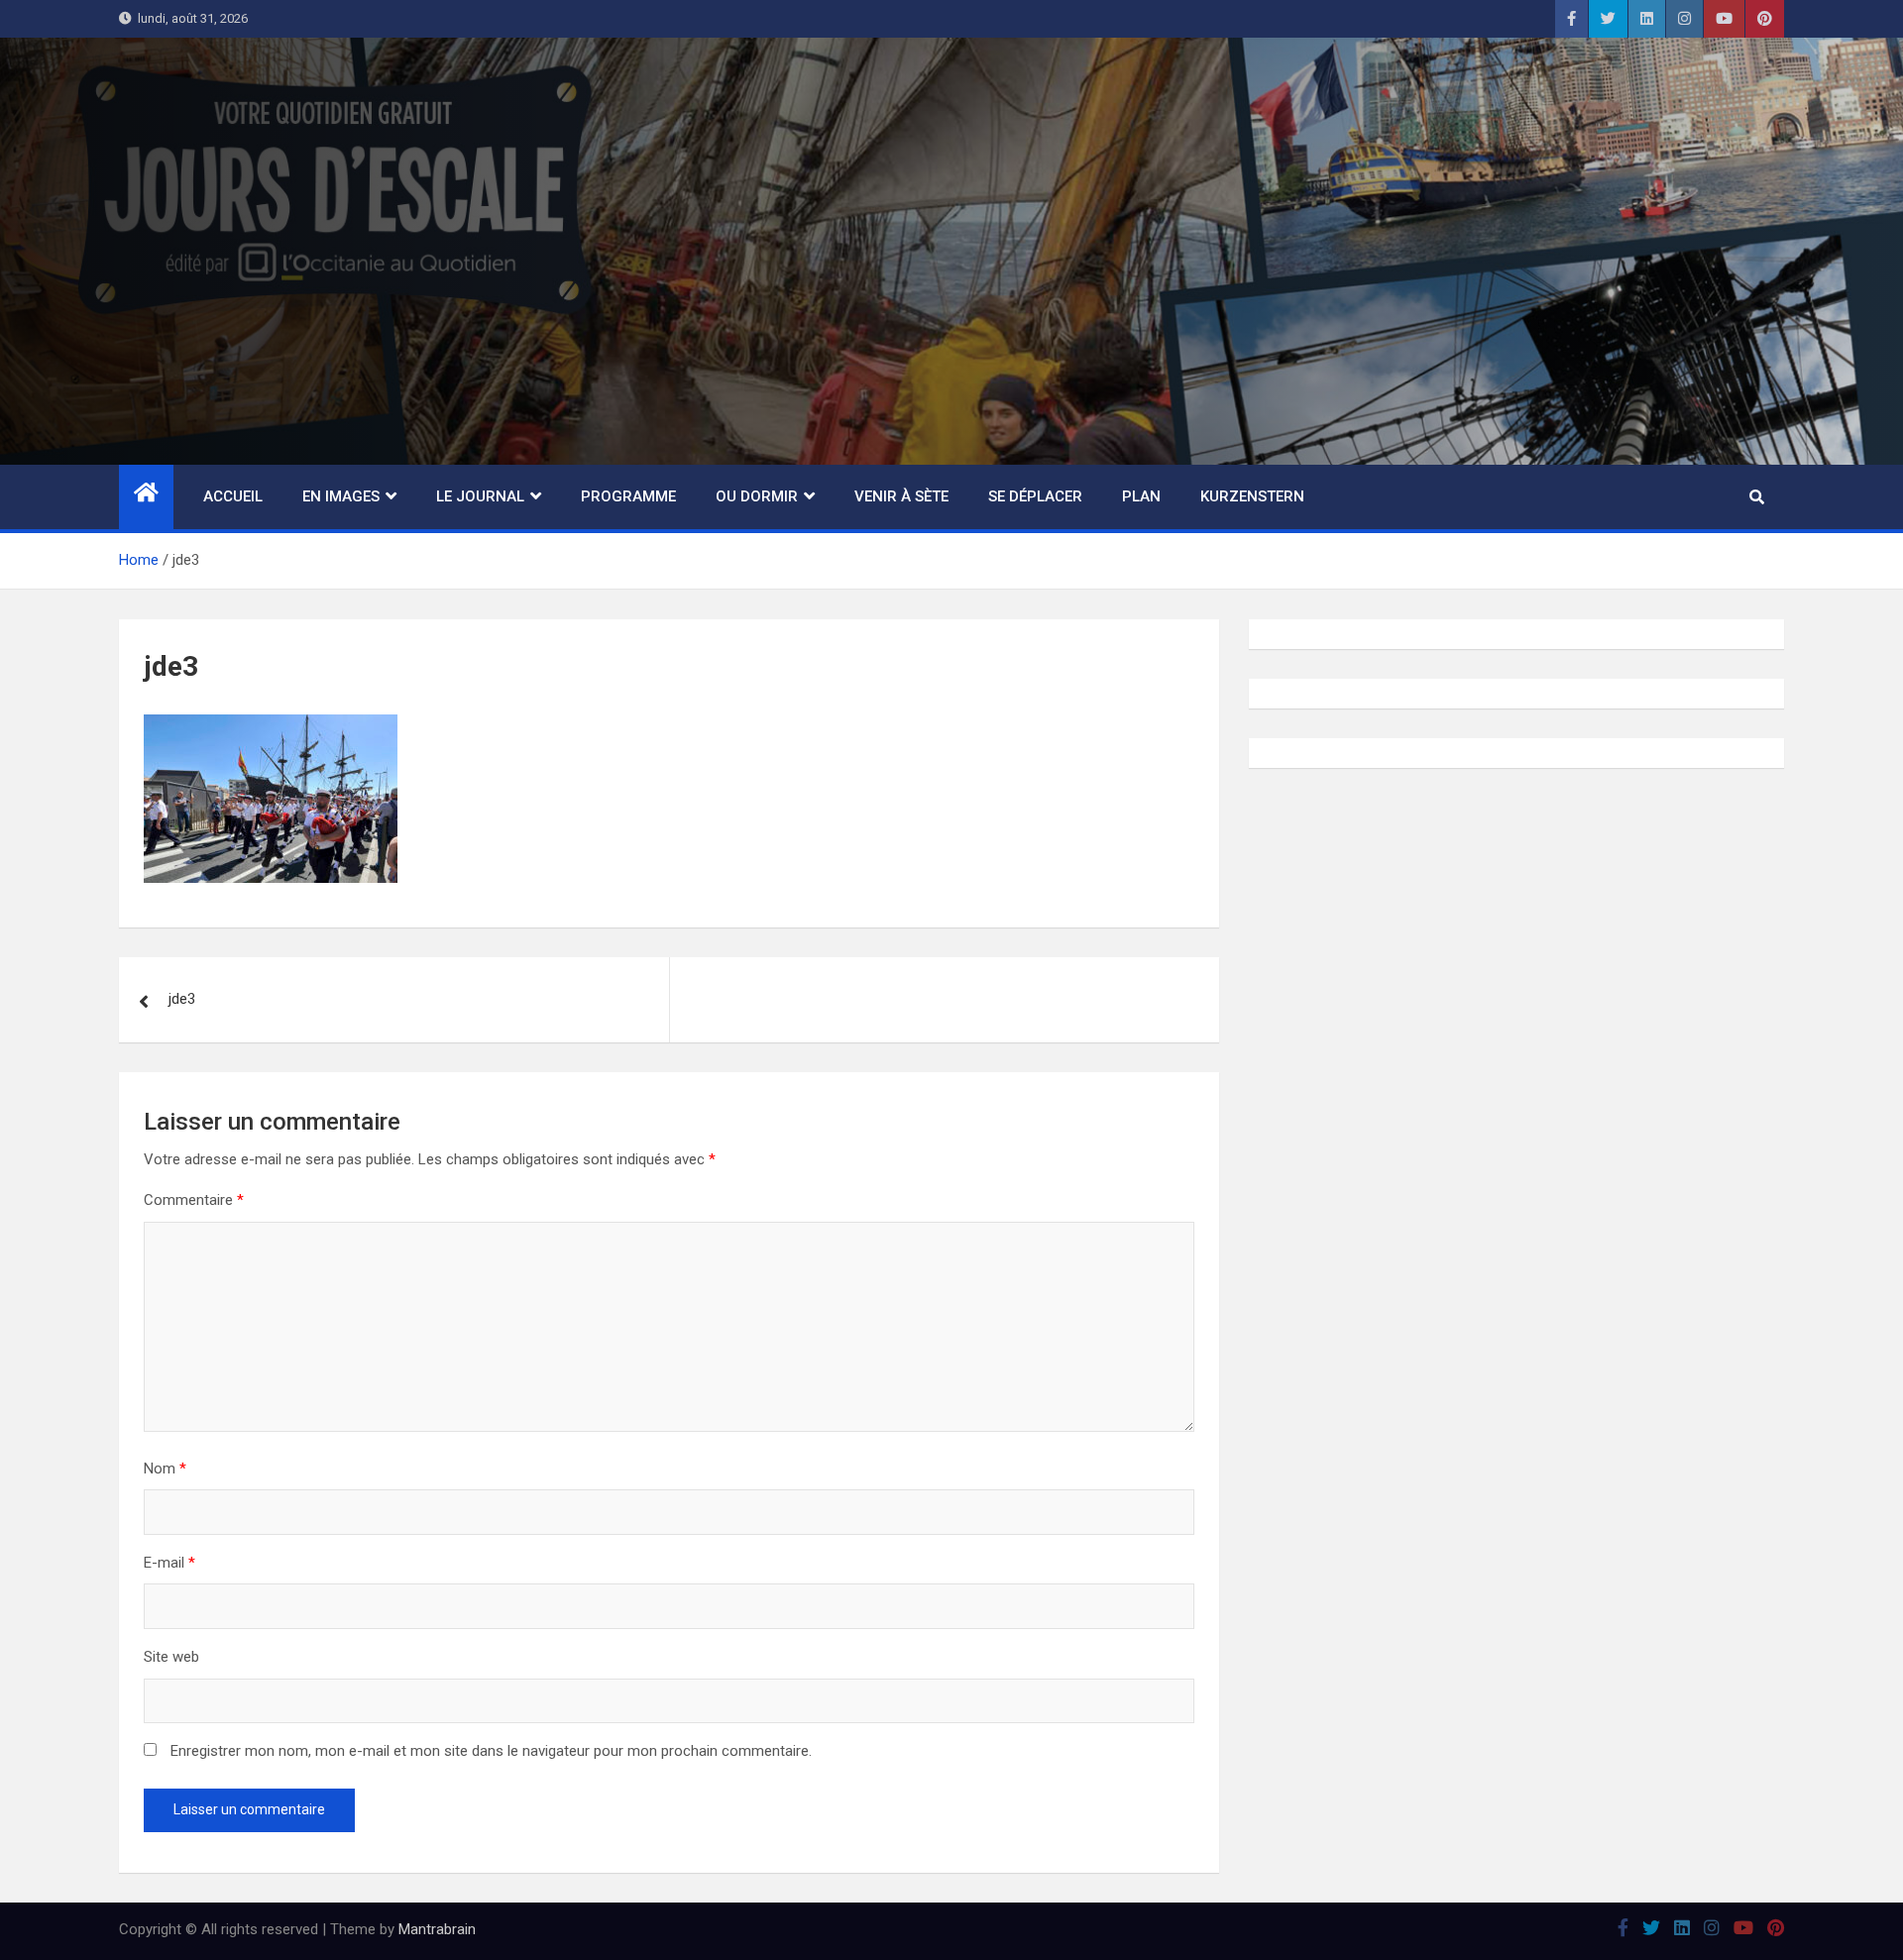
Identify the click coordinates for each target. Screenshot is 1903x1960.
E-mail (169, 1563)
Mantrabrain (437, 1929)
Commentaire (194, 1200)
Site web (171, 1657)
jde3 (182, 999)
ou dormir (757, 496)
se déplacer (1035, 496)
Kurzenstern (1252, 496)
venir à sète (901, 496)
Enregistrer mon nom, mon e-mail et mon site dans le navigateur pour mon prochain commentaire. (491, 1751)
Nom (165, 1469)
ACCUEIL (233, 496)
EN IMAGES (341, 496)
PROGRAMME (628, 496)
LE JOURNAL (480, 496)
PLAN (1141, 496)
